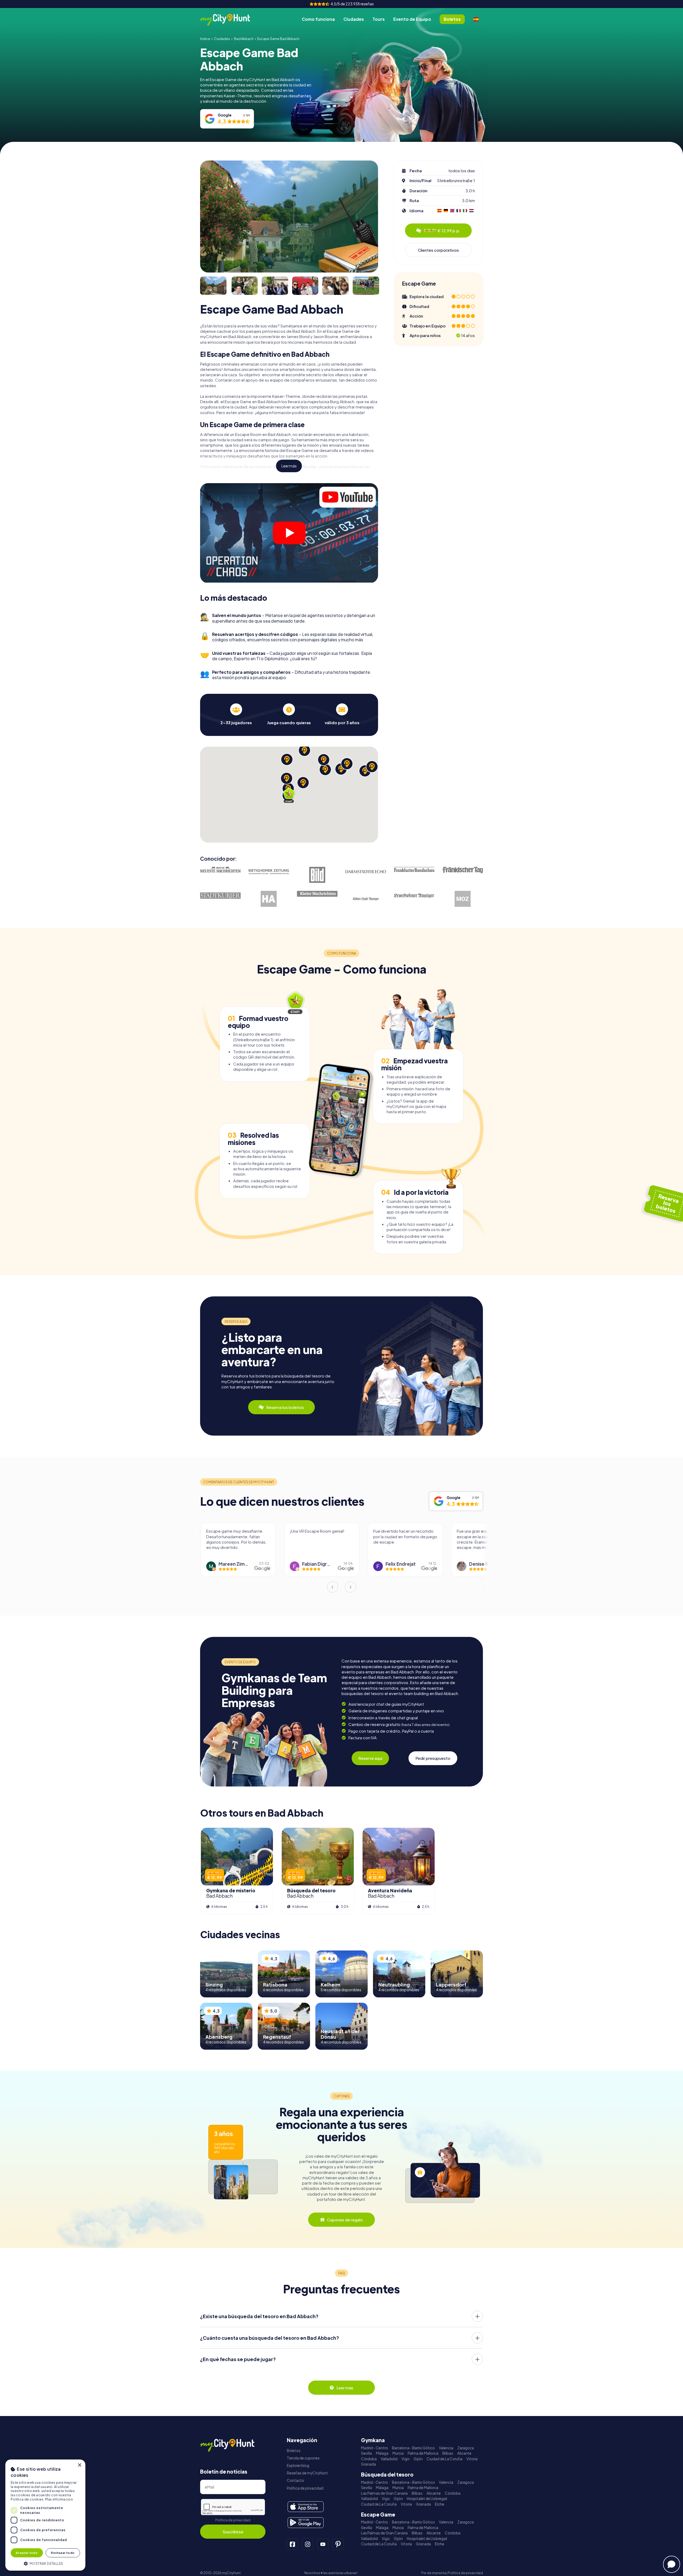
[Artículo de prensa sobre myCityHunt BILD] (317, 875)
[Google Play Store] (306, 2523)
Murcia (398, 2453)
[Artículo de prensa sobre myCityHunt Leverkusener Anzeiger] (414, 896)
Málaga (382, 2453)
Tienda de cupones (303, 2458)
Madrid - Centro (374, 2448)
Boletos (294, 2451)
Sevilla (366, 2453)
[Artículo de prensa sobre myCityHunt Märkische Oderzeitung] (463, 899)
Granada (368, 2464)
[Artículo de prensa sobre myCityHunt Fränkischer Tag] (463, 870)
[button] (45, 2563)
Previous (332, 1587)
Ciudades (354, 19)
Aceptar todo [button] (27, 2553)
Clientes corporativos (438, 250)
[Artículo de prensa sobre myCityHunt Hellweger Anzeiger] (269, 899)
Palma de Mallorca (423, 2453)
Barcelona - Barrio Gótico (413, 2448)
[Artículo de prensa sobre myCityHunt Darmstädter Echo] (366, 872)
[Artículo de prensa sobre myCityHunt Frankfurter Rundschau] (414, 870)
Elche (440, 2504)
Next (351, 1587)
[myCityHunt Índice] (231, 19)
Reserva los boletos (285, 1407)
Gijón (418, 2459)
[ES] (476, 19)
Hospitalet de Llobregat (427, 2499)
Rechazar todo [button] (63, 2553)
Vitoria (472, 2459)
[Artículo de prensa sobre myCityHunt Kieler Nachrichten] (317, 894)
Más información (59, 2499)
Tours (379, 19)
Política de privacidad (233, 2520)
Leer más (289, 466)
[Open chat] (672, 2564)
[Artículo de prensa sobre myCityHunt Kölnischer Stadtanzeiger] (366, 899)
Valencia (446, 2448)
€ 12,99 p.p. (442, 231)
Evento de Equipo (412, 19)
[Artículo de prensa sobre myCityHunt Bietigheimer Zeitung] (269, 872)
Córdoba (369, 2459)
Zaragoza (466, 2448)
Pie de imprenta (434, 2573)
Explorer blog (298, 2465)
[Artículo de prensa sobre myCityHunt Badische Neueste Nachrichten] (220, 870)
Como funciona (318, 19)
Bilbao (448, 2453)
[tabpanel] (236, 714)
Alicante (464, 2453)
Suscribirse (233, 2532)
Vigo (406, 2459)
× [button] (79, 2465)
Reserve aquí (370, 1758)
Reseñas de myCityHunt (307, 2473)
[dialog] (45, 2515)
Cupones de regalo (345, 2220)
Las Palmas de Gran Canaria (384, 2493)
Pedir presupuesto (433, 1758)
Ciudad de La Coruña (444, 2459)
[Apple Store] (306, 2507)
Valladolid (389, 2459)
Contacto (295, 2480)
